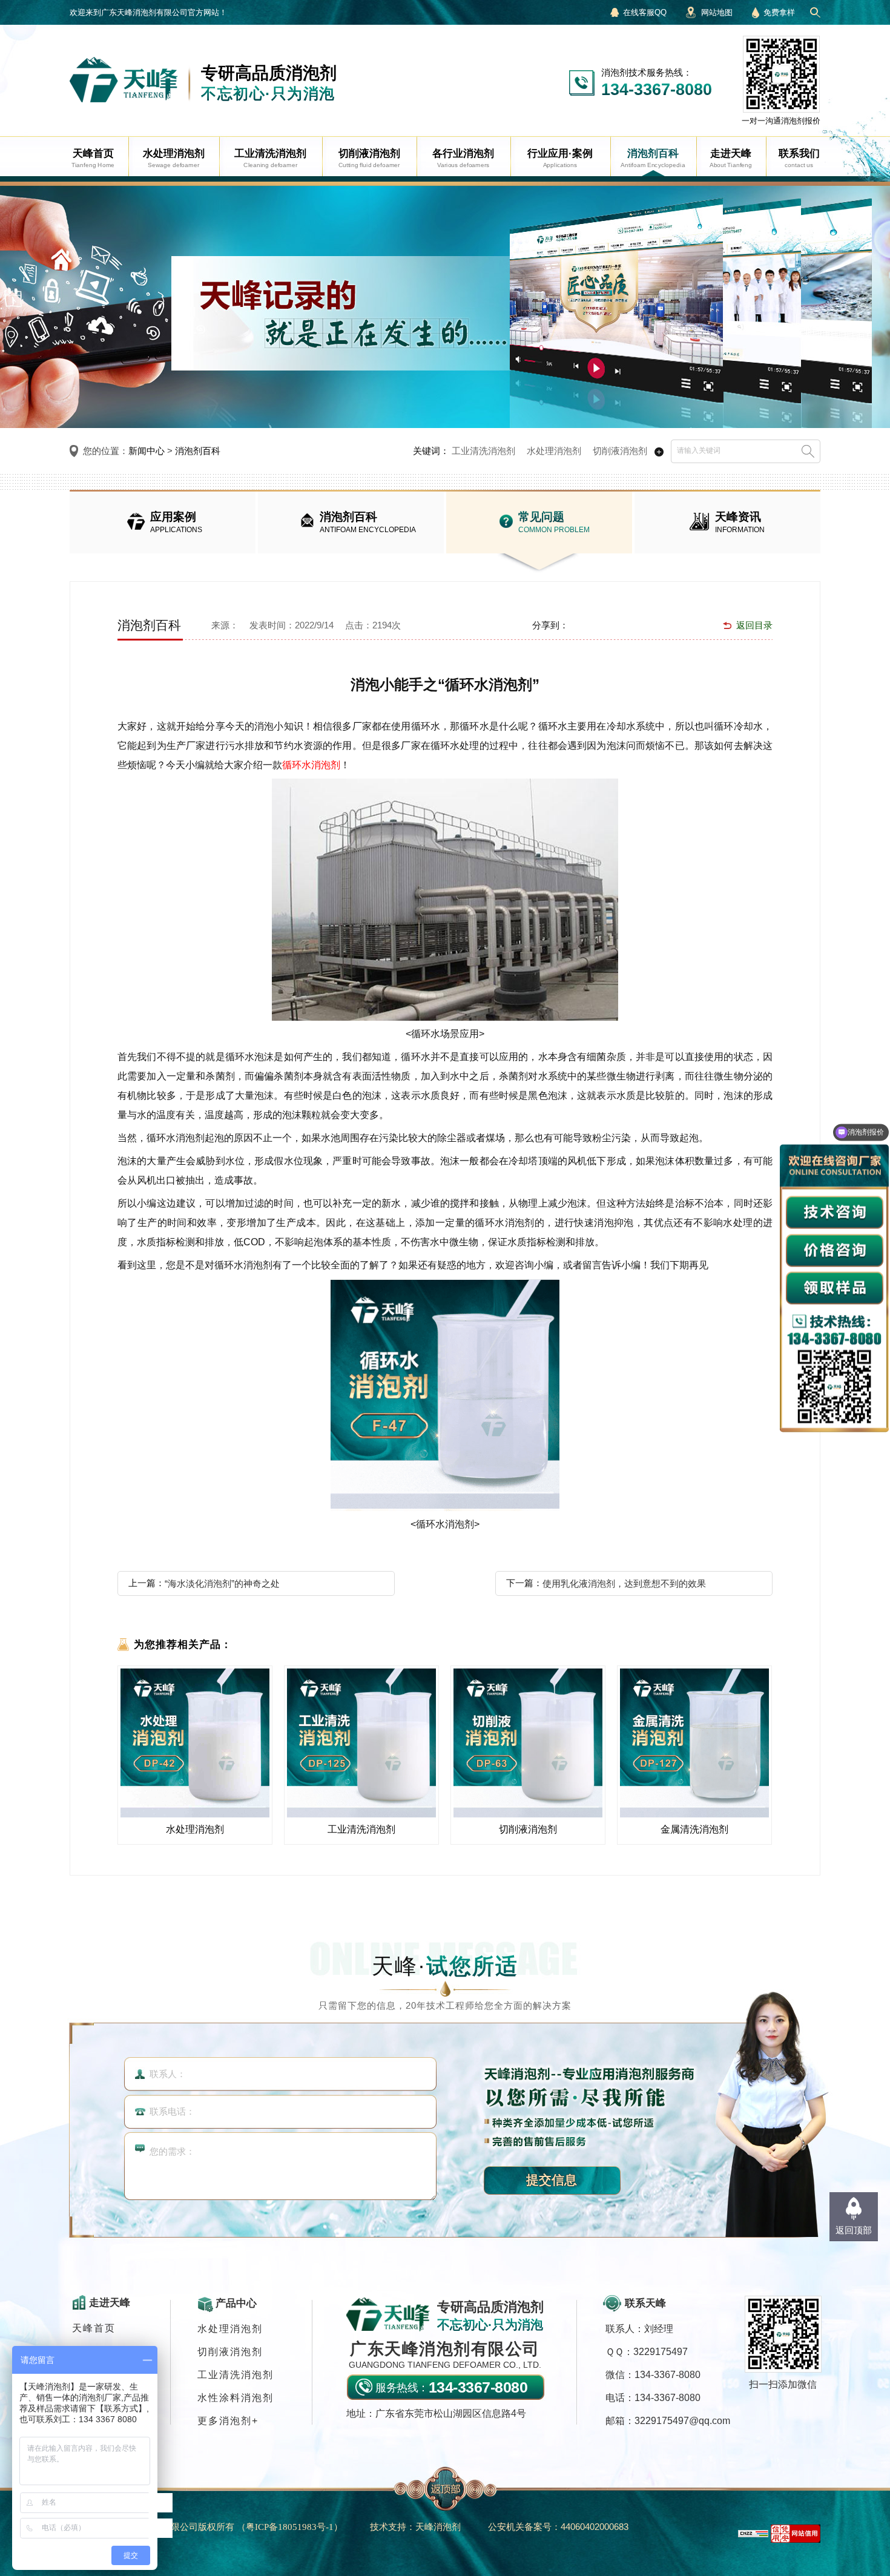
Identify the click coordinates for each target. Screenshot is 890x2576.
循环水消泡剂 (311, 765)
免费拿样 (779, 12)
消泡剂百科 (198, 451)
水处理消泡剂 (554, 451)
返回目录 (754, 625)
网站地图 (717, 12)
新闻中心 (147, 451)
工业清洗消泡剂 (483, 451)
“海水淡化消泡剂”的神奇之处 (222, 1583)
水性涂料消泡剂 (236, 2398)
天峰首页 (94, 2328)
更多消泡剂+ (228, 2421)
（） (290, 2527)
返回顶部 (854, 2230)
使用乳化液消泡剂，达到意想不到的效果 (624, 1583)
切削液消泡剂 (620, 451)
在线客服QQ (645, 12)
